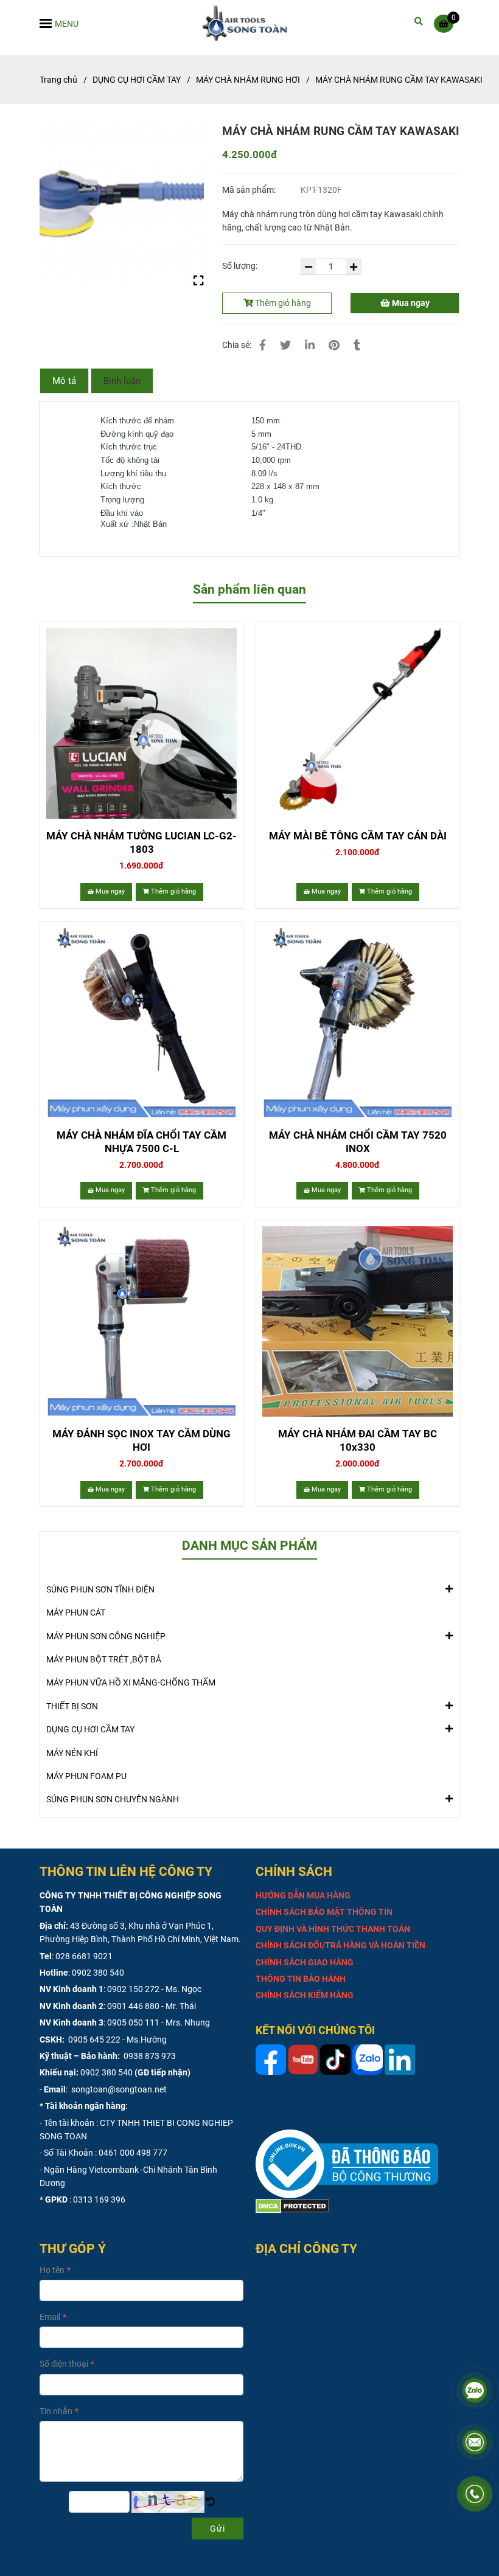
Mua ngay (410, 303)
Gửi (218, 2529)
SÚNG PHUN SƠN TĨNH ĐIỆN (100, 1589)
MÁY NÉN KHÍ (72, 1753)
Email (50, 2317)
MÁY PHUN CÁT (76, 1613)
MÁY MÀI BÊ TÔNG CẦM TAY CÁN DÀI (358, 836)
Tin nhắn (56, 2411)
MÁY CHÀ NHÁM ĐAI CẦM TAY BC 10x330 (358, 1440)
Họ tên (52, 2270)
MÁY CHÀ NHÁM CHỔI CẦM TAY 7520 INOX (358, 1142)
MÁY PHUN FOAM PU (86, 1776)
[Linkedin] (310, 345)
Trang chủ (58, 80)
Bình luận (122, 381)
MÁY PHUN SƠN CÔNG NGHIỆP (106, 1636)
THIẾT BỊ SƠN (72, 1706)
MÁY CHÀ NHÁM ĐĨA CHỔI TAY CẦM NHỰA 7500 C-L (141, 1142)
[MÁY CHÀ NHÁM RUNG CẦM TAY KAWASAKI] (250, 23)
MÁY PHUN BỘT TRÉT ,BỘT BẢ (104, 1659)
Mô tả (64, 381)
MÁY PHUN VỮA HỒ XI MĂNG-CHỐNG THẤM (131, 1682)
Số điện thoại (64, 2364)
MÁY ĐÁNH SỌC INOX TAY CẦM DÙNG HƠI (141, 1440)
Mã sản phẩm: (250, 190)
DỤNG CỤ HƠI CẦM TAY (137, 80)
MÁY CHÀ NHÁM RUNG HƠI (248, 80)
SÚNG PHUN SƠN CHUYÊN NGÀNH (113, 1799)
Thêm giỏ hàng (282, 303)
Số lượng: (241, 266)
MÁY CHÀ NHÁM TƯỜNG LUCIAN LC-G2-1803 (141, 842)
